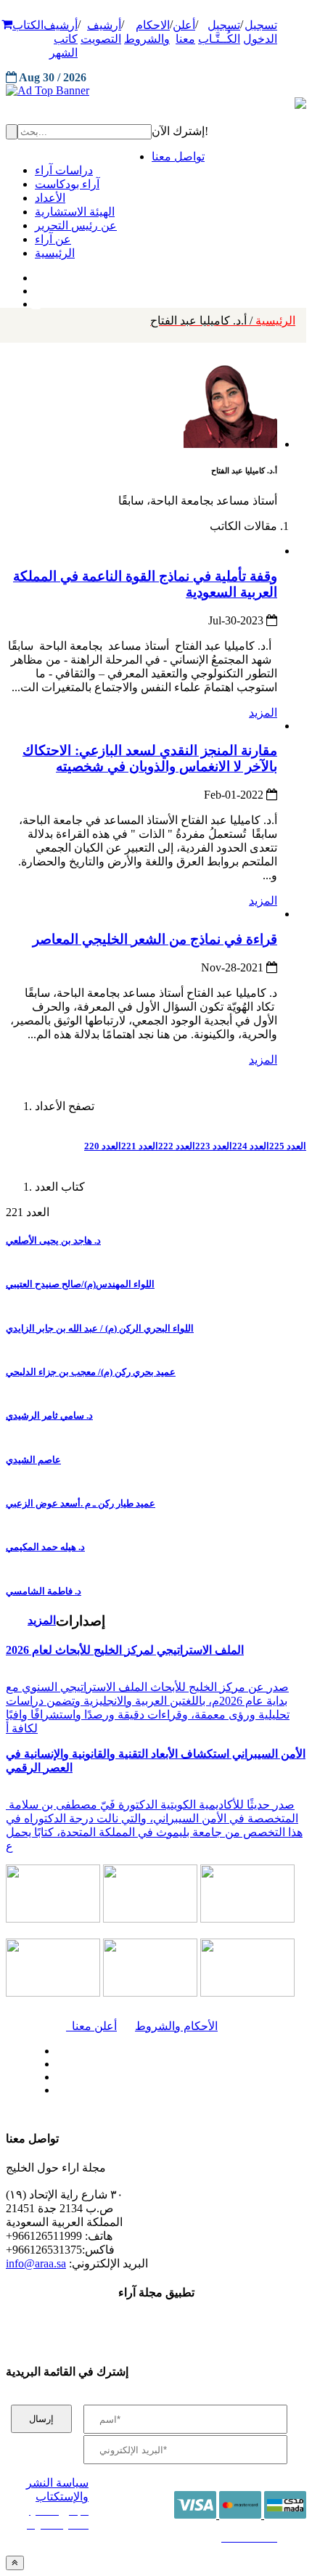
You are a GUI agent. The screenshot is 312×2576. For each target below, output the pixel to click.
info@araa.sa (36, 2263)
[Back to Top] (15, 2563)
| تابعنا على (105, 2091)
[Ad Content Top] (156, 91)
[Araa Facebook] (54, 2047)
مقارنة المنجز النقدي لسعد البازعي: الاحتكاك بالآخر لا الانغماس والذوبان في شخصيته (150, 758)
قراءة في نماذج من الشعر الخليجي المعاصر (155, 939)
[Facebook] (34, 274)
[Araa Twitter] (37, 288)
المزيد (263, 713)
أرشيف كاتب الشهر (61, 39)
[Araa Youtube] (36, 301)
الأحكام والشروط (176, 2026)
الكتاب (28, 25)
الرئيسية (223, 321)
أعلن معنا (91, 2026)
